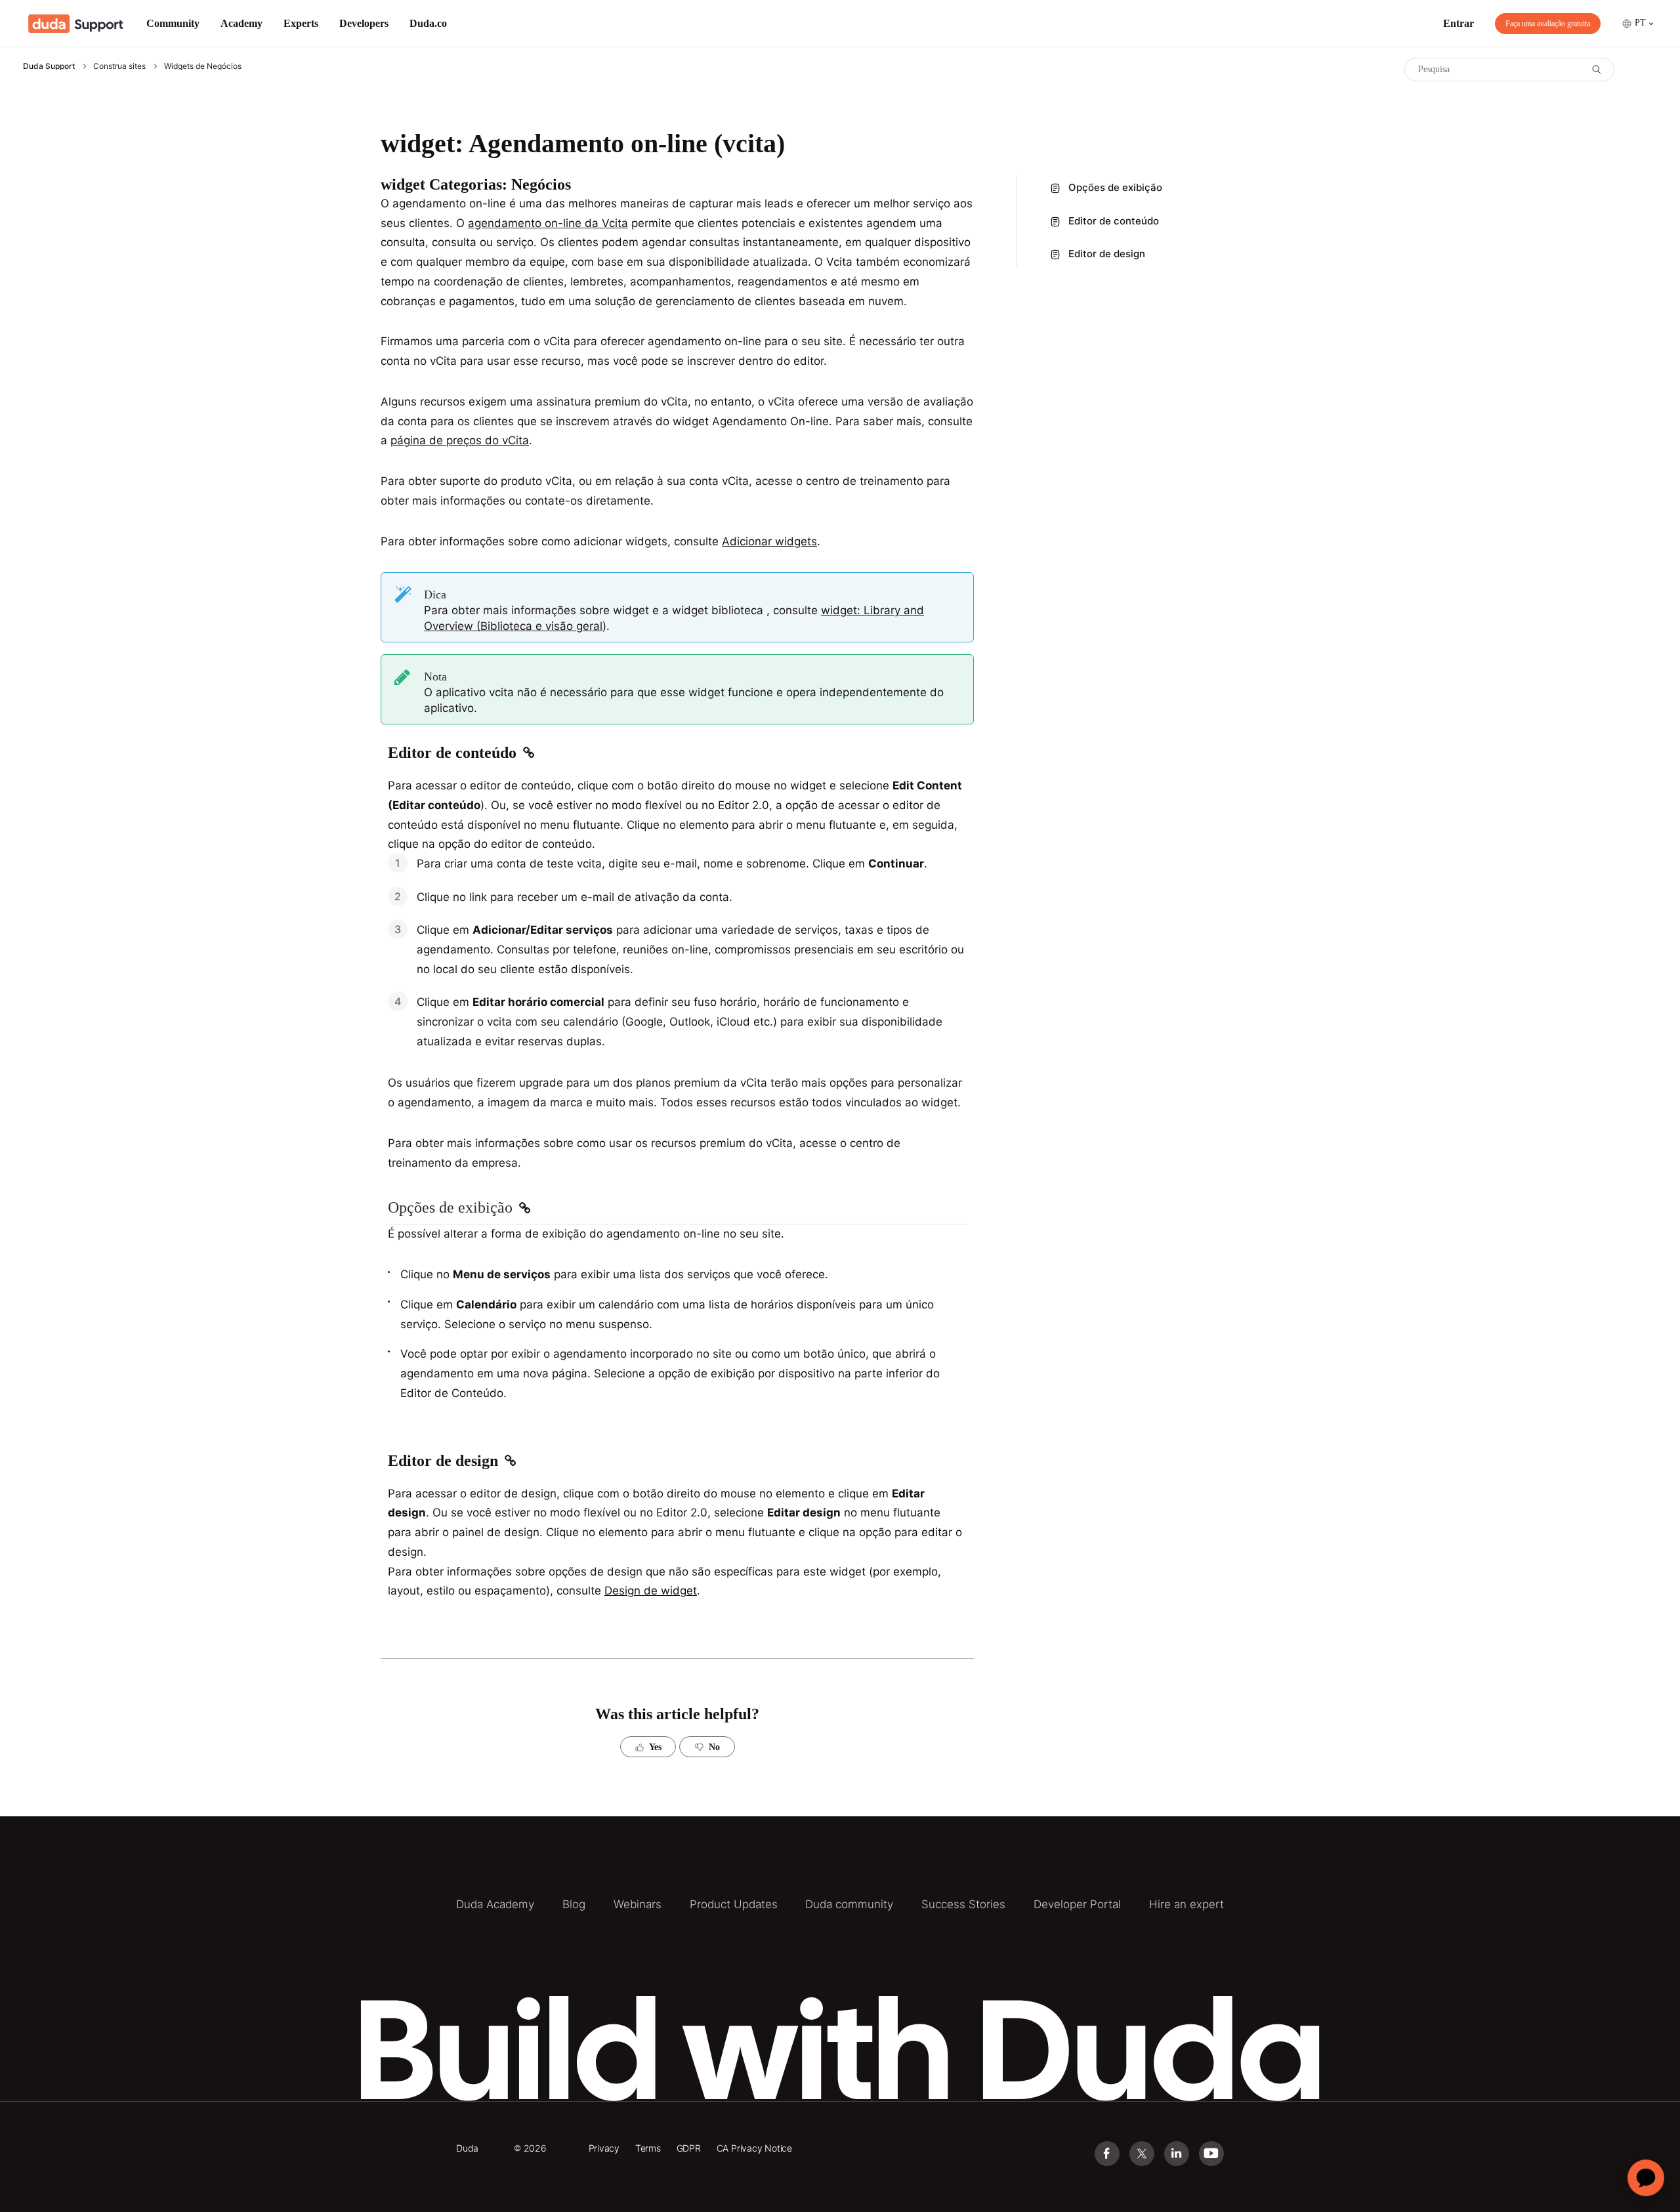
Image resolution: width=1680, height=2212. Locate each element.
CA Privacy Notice (754, 2148)
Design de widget (651, 1591)
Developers (364, 23)
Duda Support (49, 66)
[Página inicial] (76, 24)
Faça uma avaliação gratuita (1548, 24)
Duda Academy (495, 1904)
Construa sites (119, 66)
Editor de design (1107, 254)
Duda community (849, 1904)
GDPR (689, 2148)
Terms (648, 2148)
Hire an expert (1186, 1904)
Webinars (638, 1904)
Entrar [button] (1459, 23)
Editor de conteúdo (1114, 221)
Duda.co (428, 23)
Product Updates (734, 1904)
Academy (241, 23)
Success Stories (963, 1904)
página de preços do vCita (460, 440)
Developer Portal (1077, 1904)
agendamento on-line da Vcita (548, 223)
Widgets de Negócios (203, 66)
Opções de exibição (1115, 187)
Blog (574, 1904)
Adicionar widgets (769, 541)
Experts (301, 23)
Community (173, 23)
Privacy (604, 2148)
